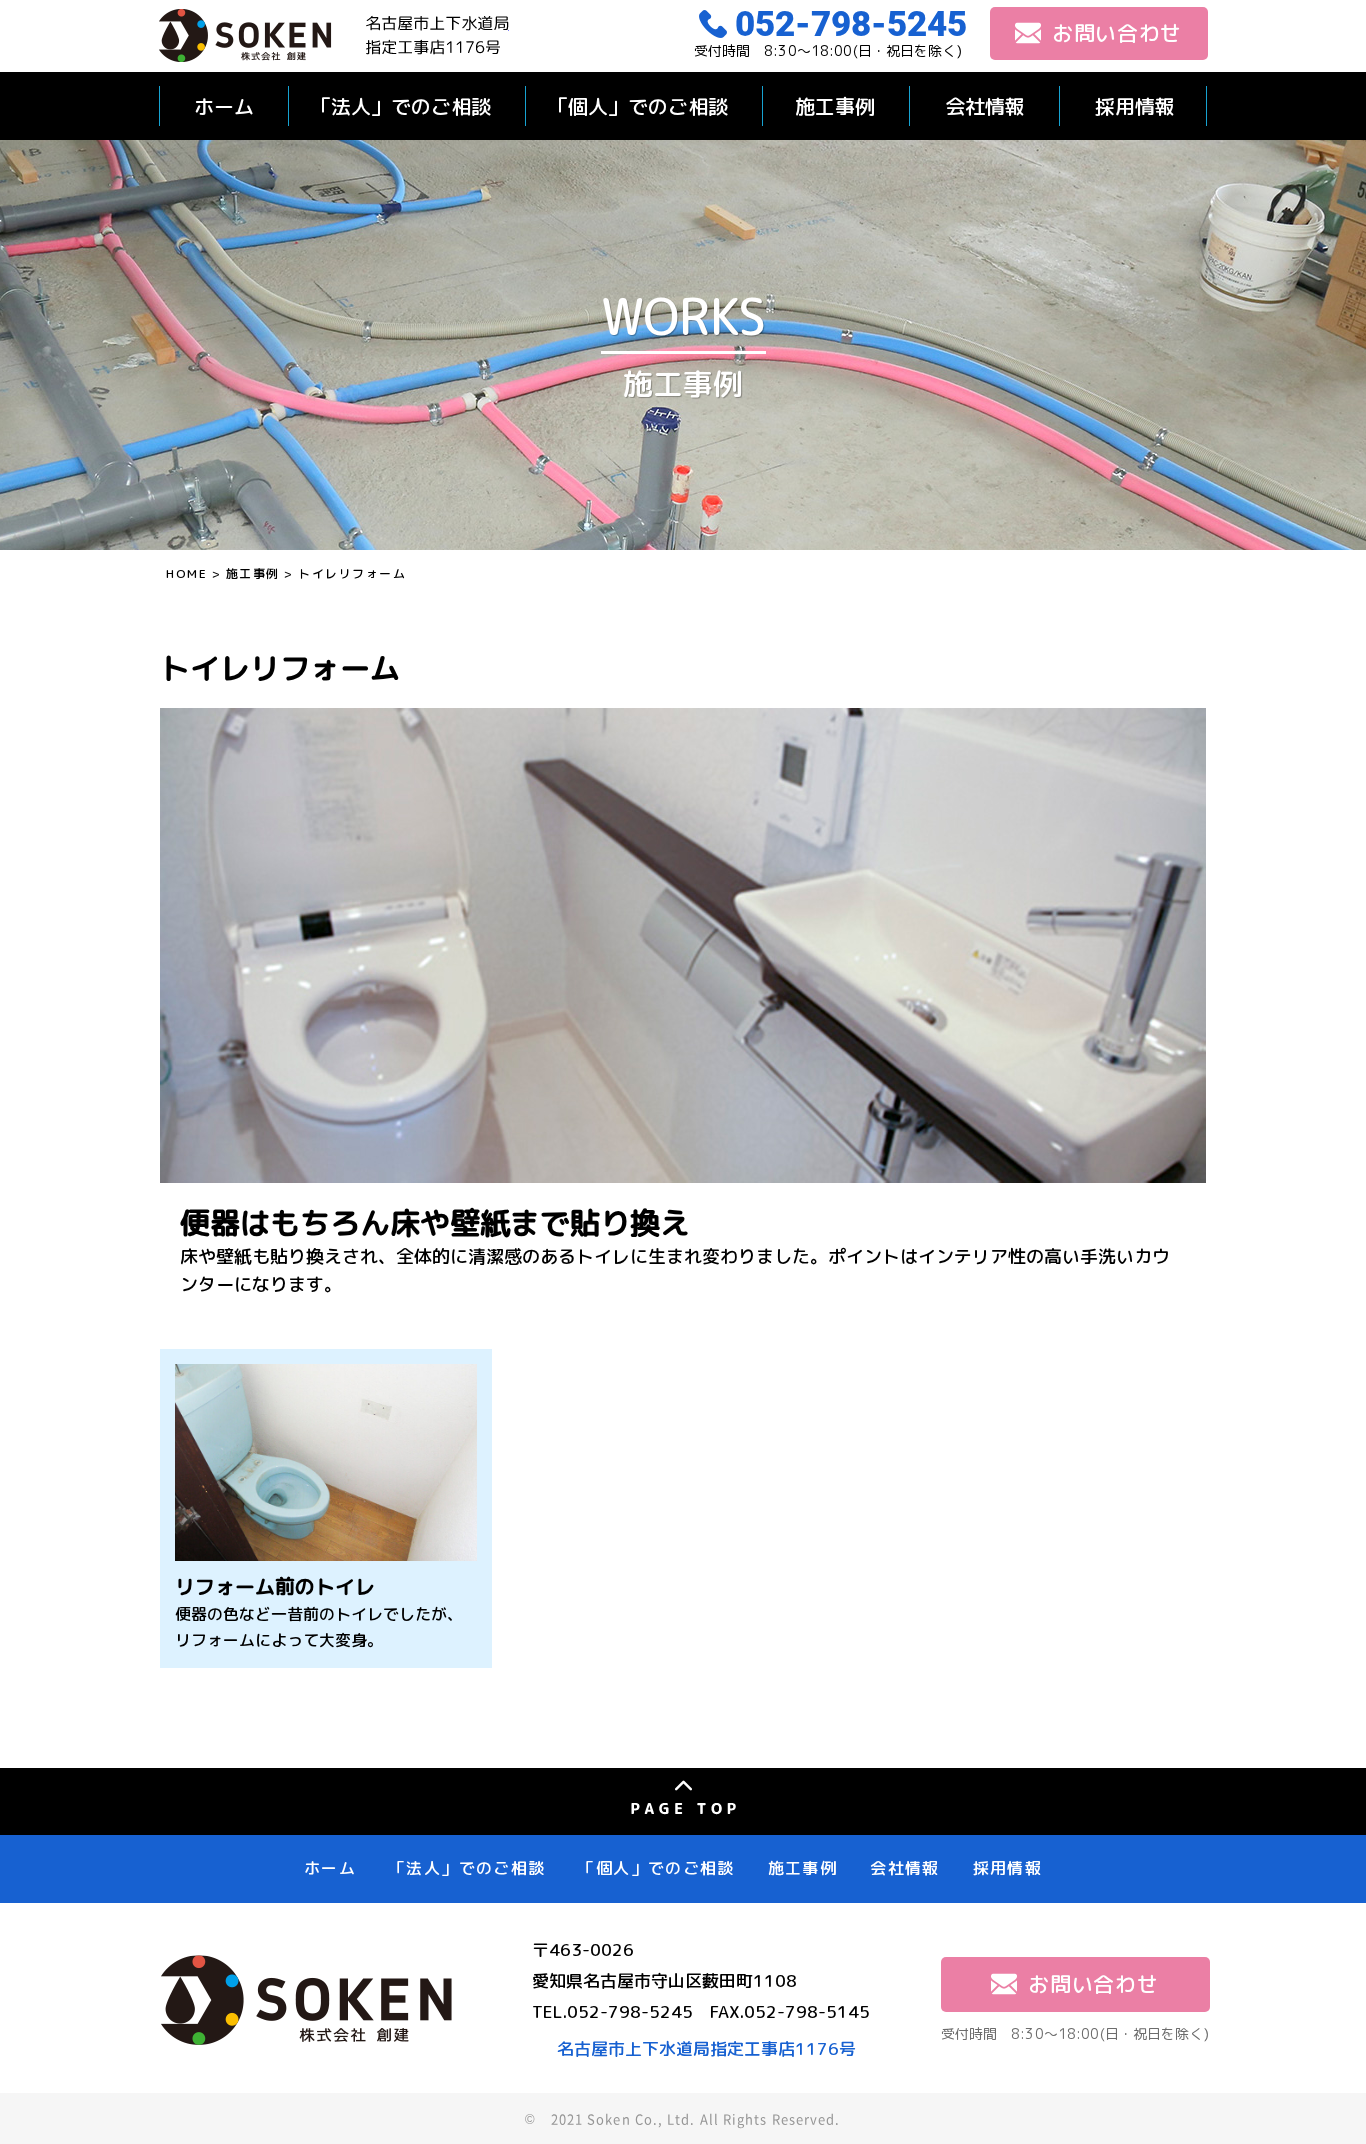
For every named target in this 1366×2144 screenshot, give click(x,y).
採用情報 (1135, 106)
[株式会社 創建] (334, 35)
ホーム (224, 106)
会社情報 (985, 106)
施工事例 (835, 106)
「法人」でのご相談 (401, 106)
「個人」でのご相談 (638, 106)
